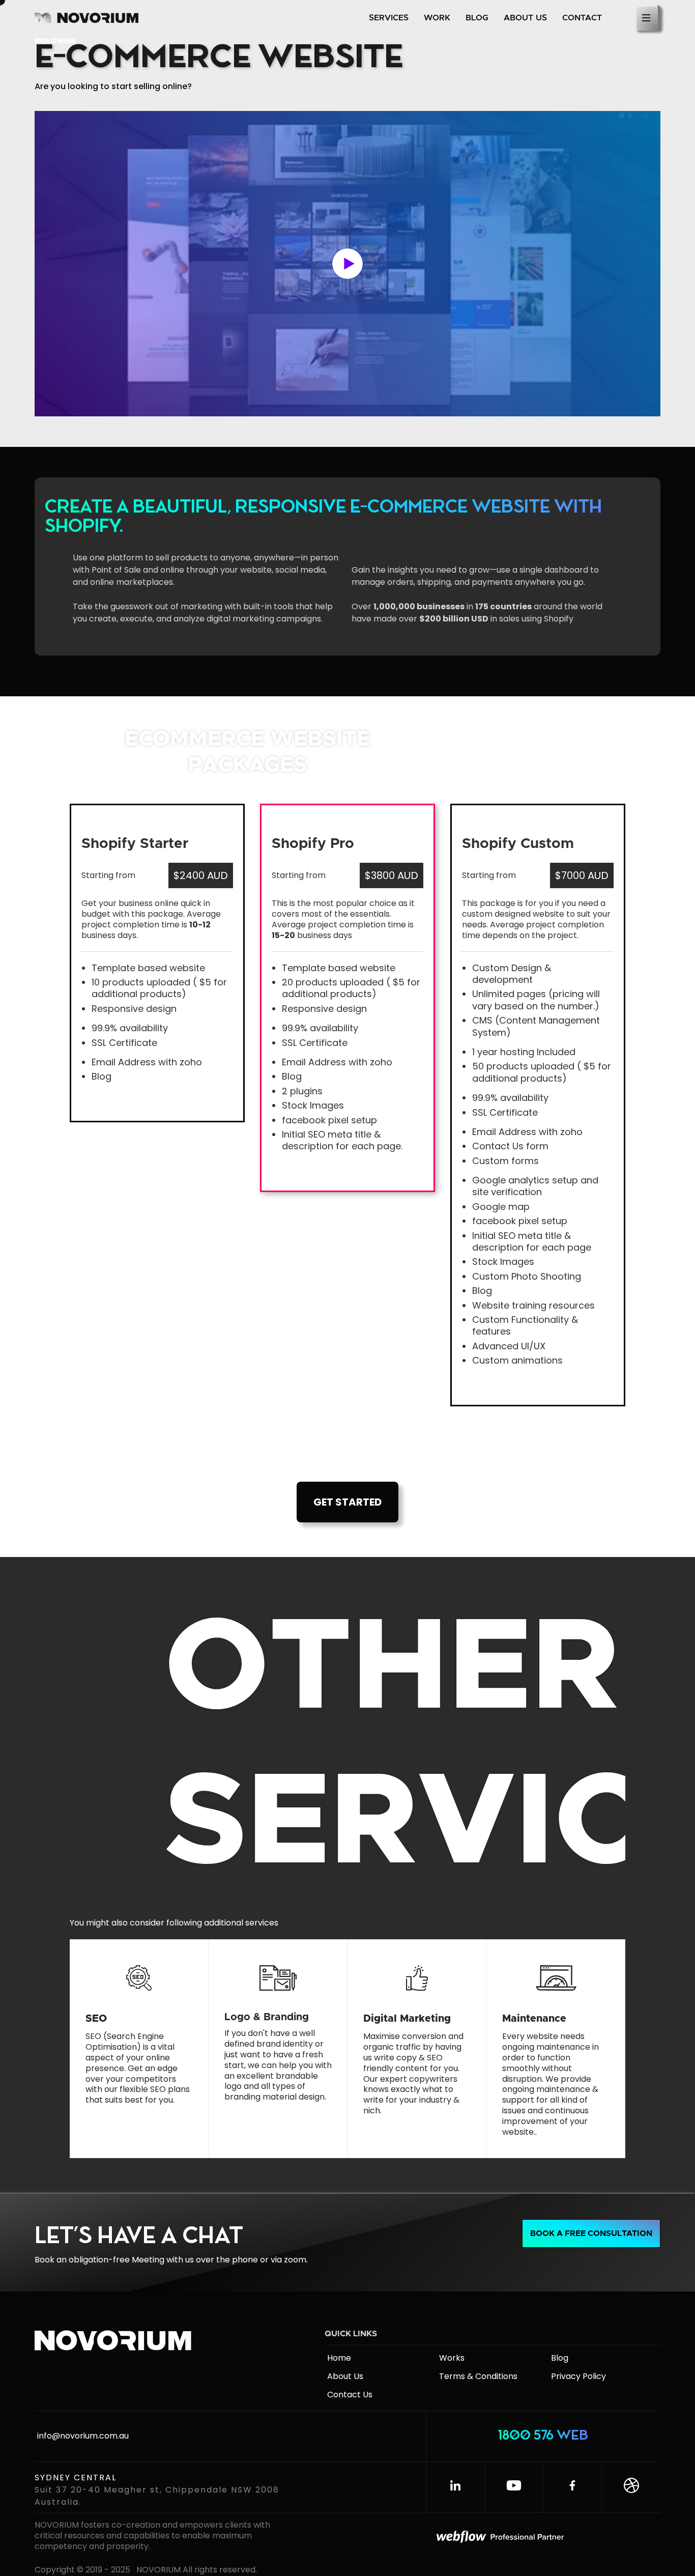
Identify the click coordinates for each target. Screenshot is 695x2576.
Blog (560, 2358)
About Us (345, 2376)
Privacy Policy (578, 2376)
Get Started (347, 1502)
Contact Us (350, 2395)
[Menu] (648, 18)
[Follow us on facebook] (572, 2487)
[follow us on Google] (631, 2487)
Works (452, 2358)
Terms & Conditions (478, 2376)
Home (339, 2358)
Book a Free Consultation (591, 2233)
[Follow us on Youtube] (514, 2487)
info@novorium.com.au (83, 2436)
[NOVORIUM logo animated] (121, 2345)
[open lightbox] (347, 264)
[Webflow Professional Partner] (546, 2538)
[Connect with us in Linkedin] (455, 2487)
